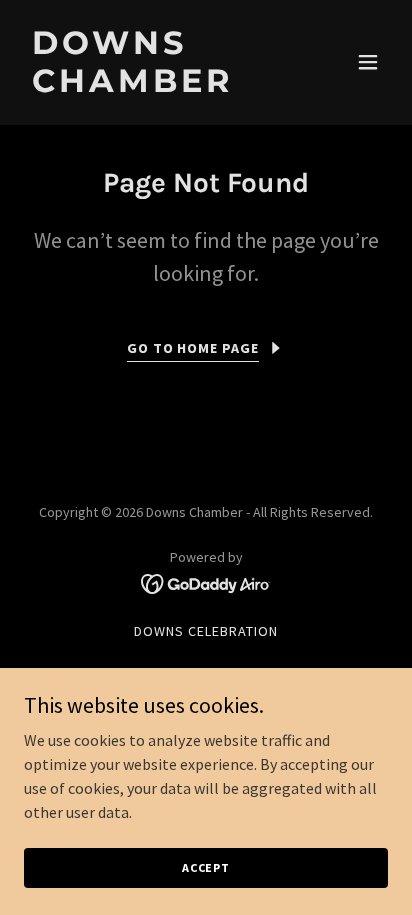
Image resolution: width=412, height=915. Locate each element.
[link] (151, 86)
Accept (206, 867)
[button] (368, 62)
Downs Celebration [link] (206, 631)
